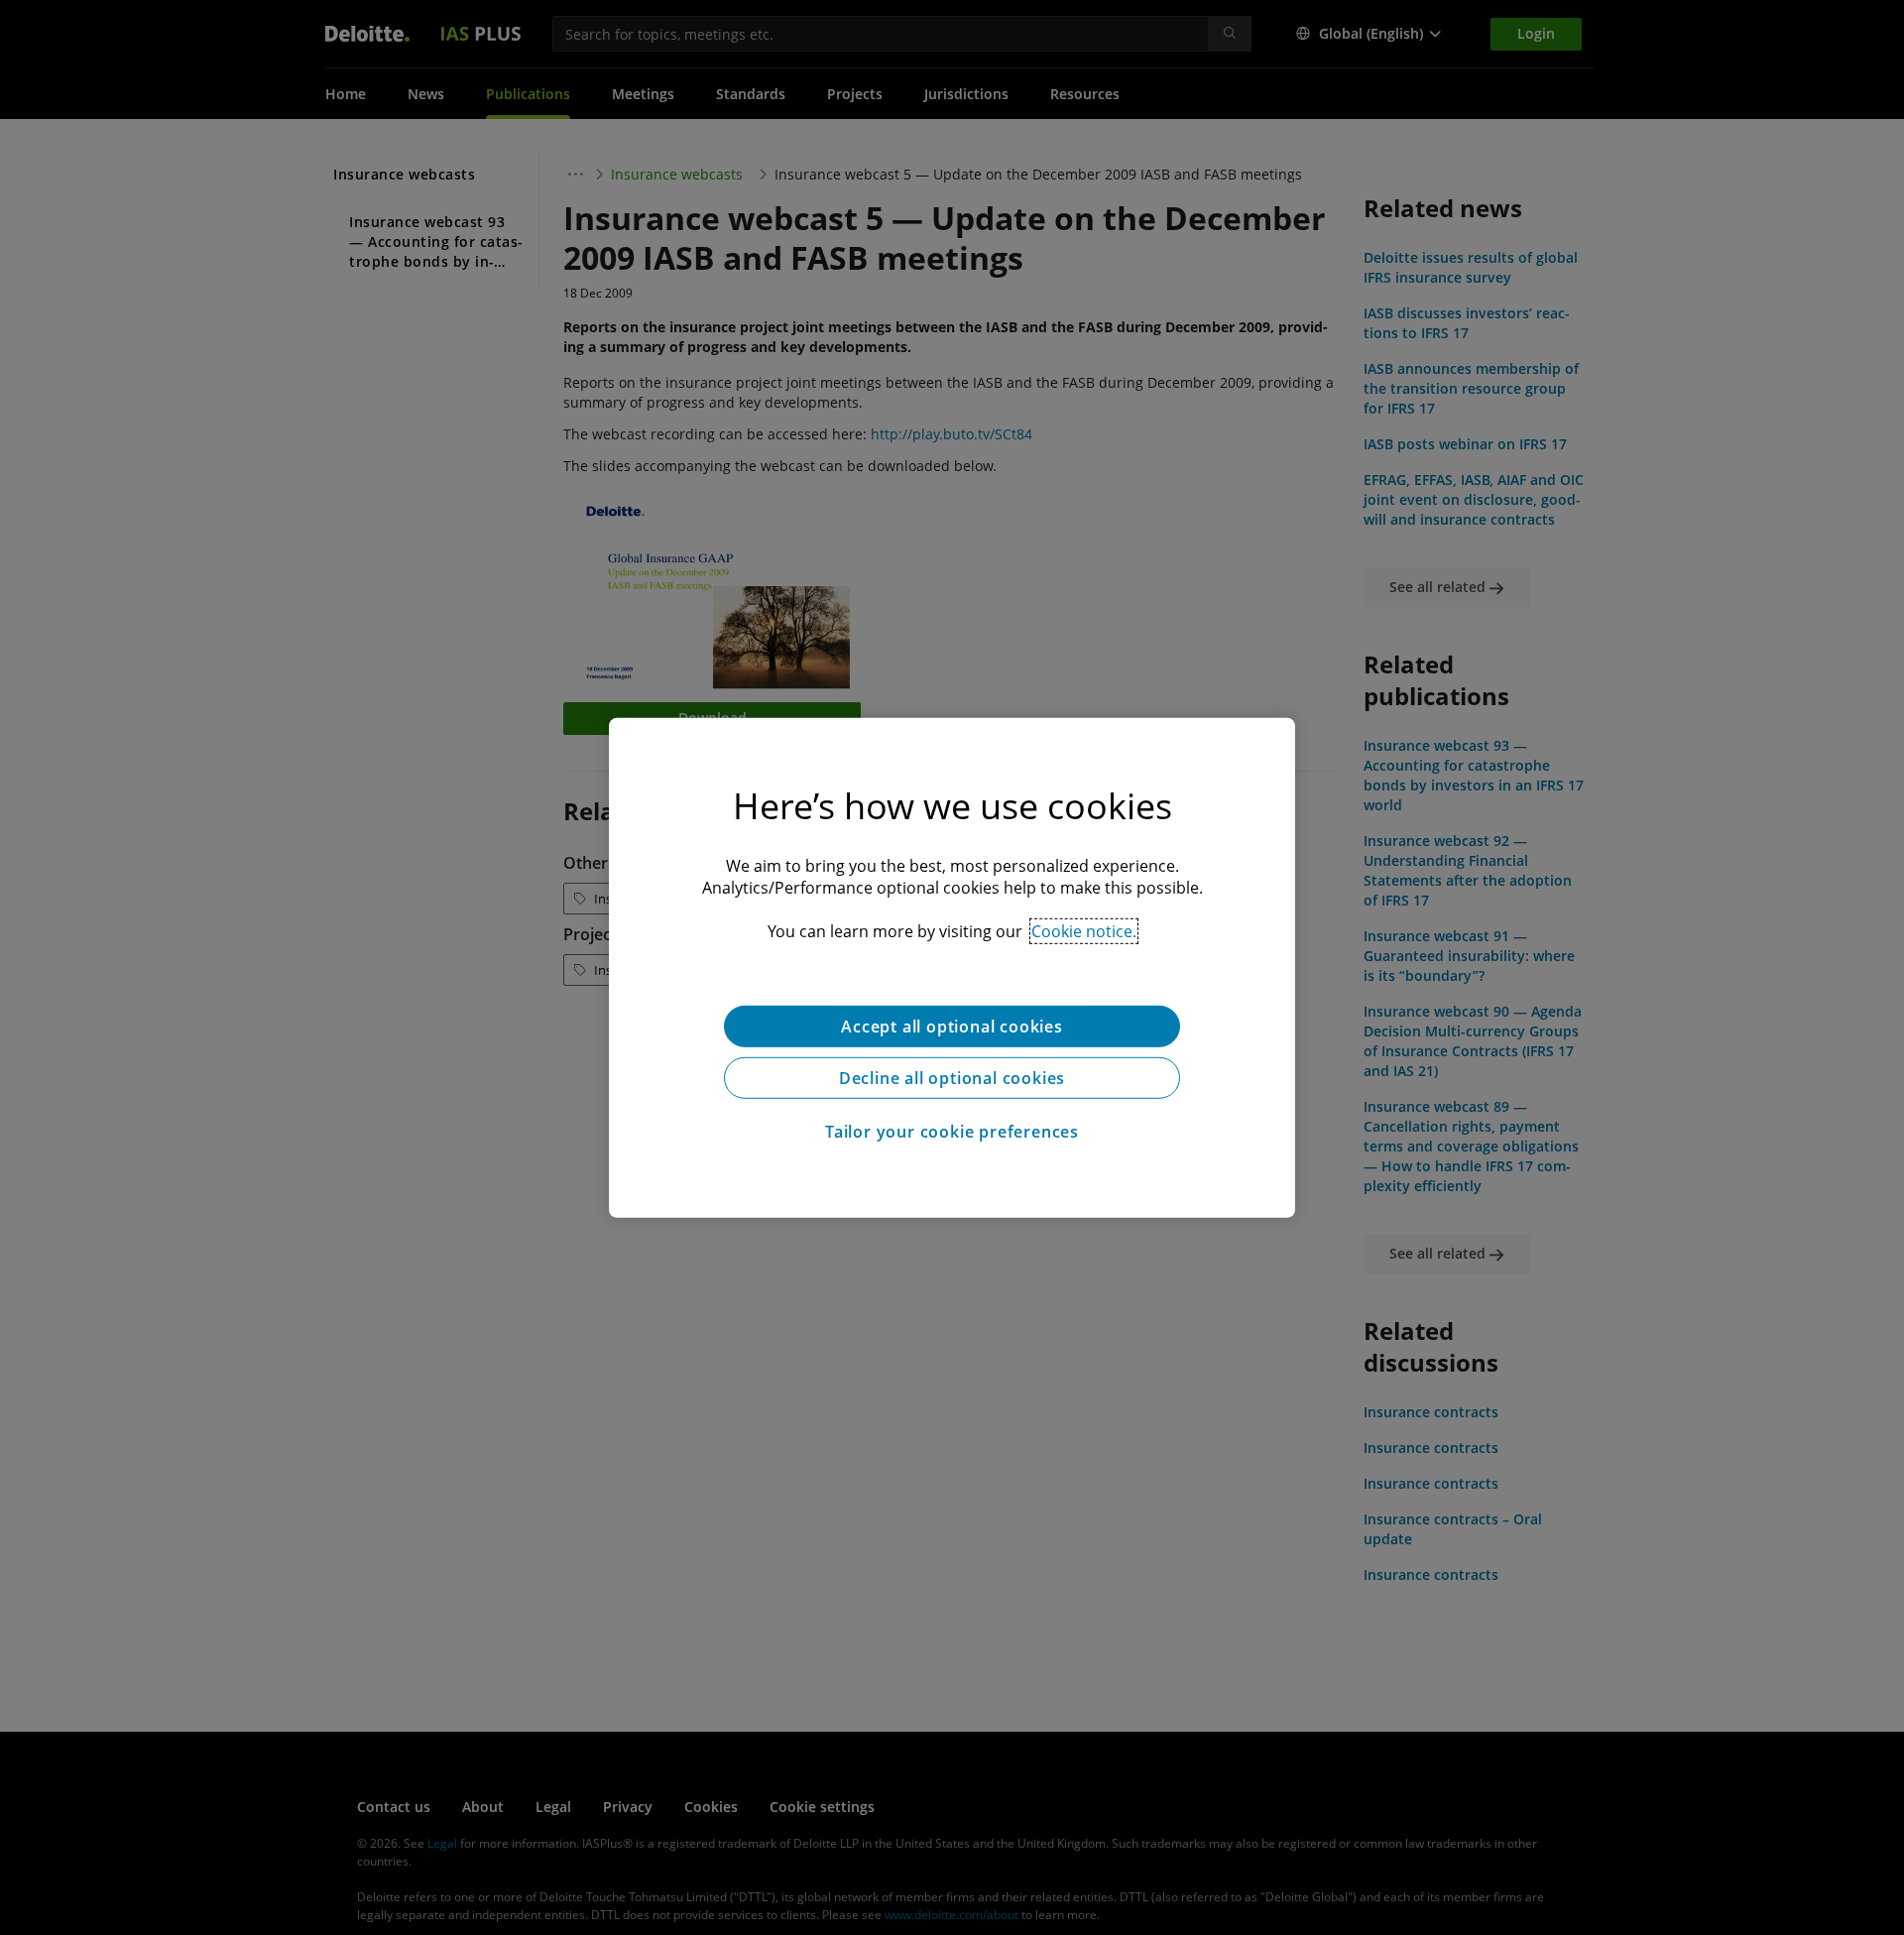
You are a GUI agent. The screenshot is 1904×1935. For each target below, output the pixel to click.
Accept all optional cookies (952, 1026)
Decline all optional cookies (952, 1077)
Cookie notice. (1084, 930)
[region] (952, 967)
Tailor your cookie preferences (952, 1131)
